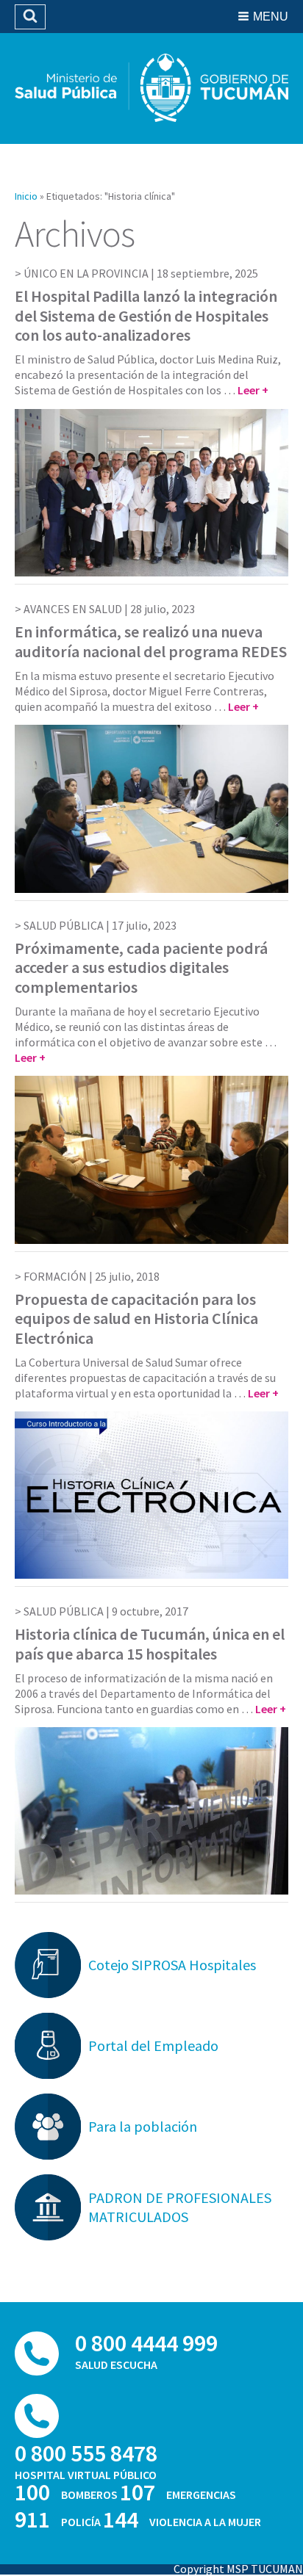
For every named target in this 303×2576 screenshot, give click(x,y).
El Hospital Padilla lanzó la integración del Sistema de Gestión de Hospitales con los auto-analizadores (146, 315)
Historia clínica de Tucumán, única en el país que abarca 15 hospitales (150, 1643)
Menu (271, 17)
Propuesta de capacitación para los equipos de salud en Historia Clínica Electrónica (136, 1318)
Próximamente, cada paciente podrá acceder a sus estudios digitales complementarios (141, 967)
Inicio (26, 196)
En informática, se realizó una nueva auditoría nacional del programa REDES (151, 641)
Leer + (253, 390)
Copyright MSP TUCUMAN (238, 2569)
